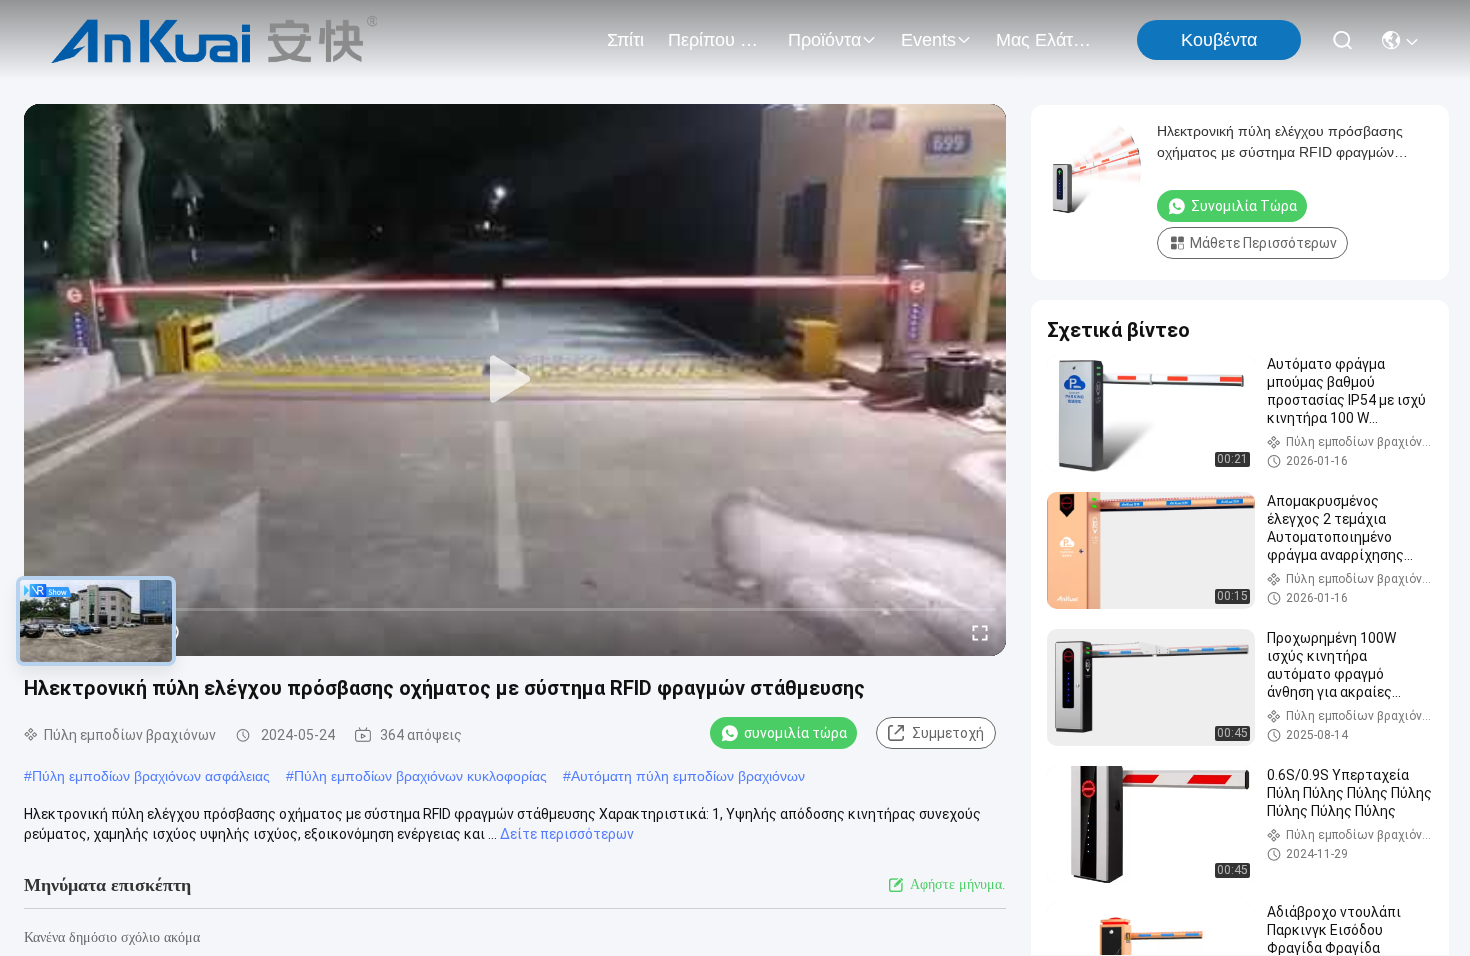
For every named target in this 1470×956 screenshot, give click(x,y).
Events (928, 40)
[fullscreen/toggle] (980, 632)
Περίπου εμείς (716, 40)
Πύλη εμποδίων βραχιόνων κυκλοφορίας (420, 776)
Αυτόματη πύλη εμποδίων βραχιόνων (688, 776)
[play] (515, 380)
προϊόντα (824, 40)
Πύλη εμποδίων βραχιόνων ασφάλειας (151, 776)
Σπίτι (625, 40)
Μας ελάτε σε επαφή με (1044, 40)
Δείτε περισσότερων (567, 834)
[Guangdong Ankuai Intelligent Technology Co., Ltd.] (214, 40)
